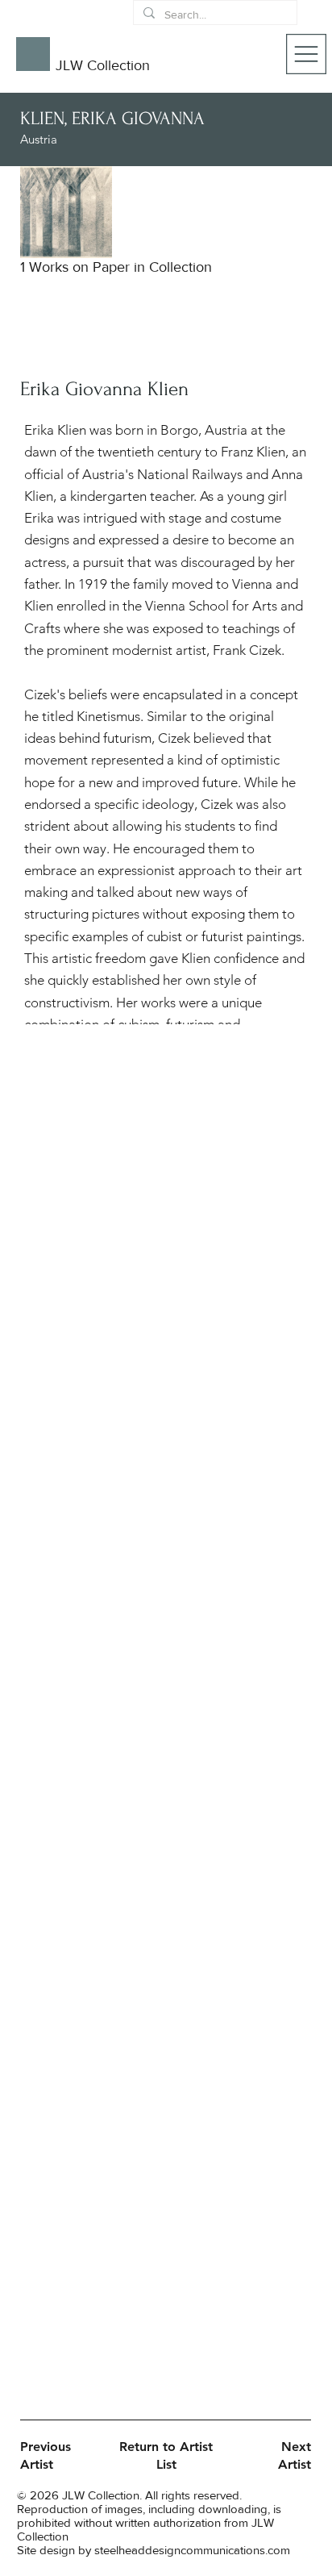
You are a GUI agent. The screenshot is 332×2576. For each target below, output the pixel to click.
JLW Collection (103, 65)
